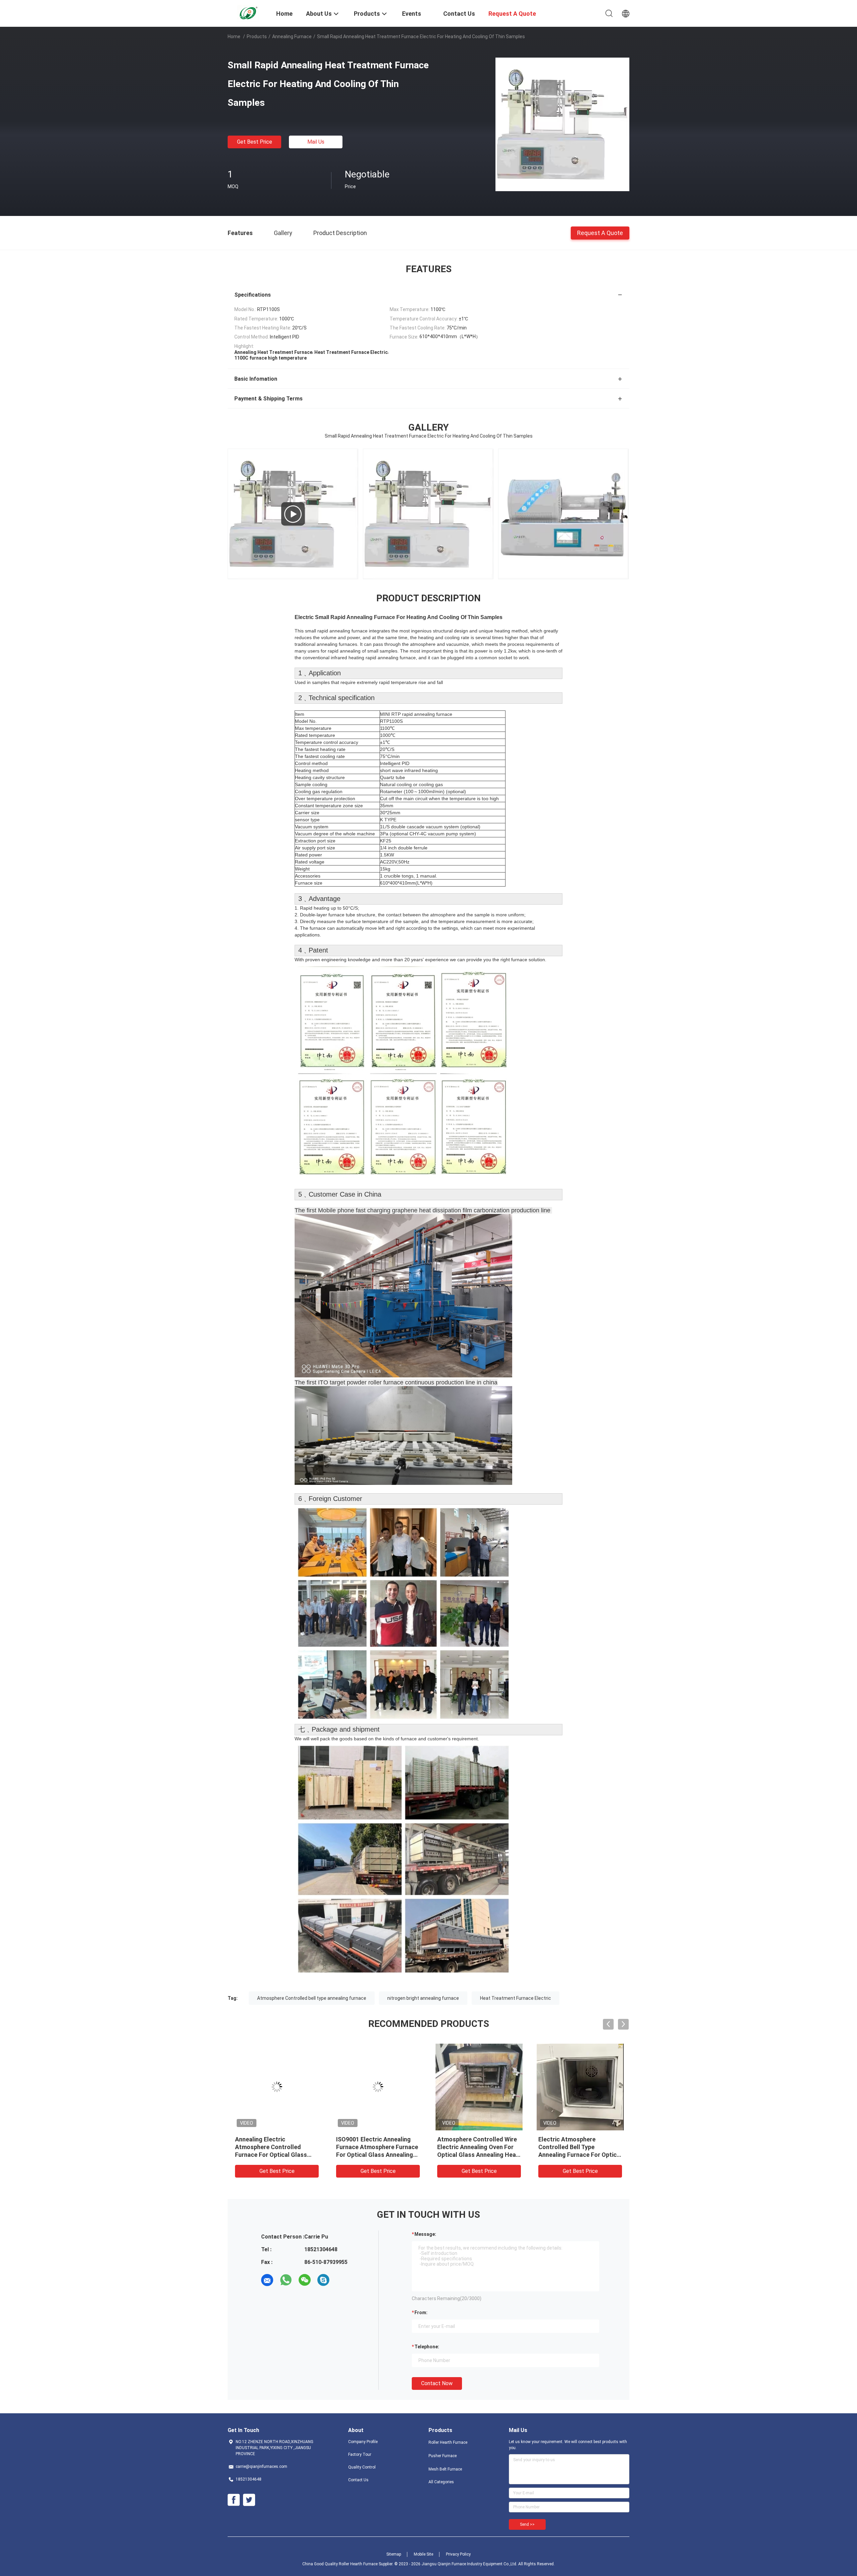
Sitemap (394, 2554)
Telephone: (427, 2347)
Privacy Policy (458, 2554)
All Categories (441, 2482)
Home (234, 36)
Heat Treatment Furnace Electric (516, 1998)
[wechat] (305, 2280)
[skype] (323, 2280)
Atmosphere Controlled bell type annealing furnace (312, 1998)
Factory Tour (360, 2454)
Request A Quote (600, 233)
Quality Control (362, 2467)
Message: (425, 2234)
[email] (267, 2280)
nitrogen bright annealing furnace (423, 1998)
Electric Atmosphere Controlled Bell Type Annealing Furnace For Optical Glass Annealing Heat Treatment (580, 2155)
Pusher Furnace (443, 2456)
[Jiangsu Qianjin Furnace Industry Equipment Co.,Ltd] (248, 13)
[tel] (342, 2280)
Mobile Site (423, 2554)
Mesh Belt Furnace (445, 2469)
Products (257, 36)
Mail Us (316, 142)
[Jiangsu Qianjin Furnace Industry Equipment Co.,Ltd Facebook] (234, 2500)
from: (421, 2313)
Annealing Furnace (292, 36)
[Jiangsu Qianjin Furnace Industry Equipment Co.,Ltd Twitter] (249, 2500)
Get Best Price (255, 142)
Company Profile (363, 2442)
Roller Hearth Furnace (448, 2442)
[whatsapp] (286, 2280)
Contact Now (437, 2383)
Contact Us (358, 2480)
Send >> (527, 2524)
